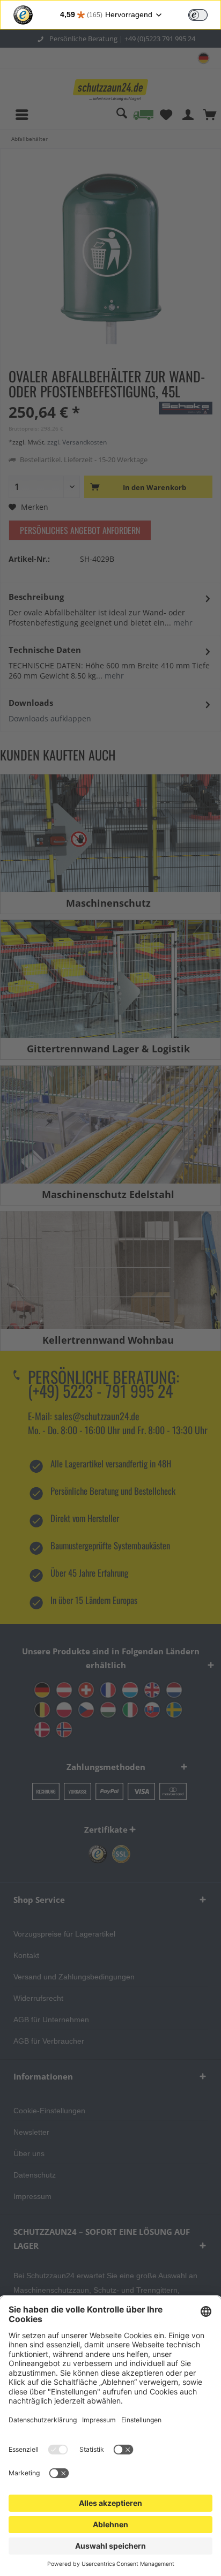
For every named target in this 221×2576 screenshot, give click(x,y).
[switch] (198, 15)
